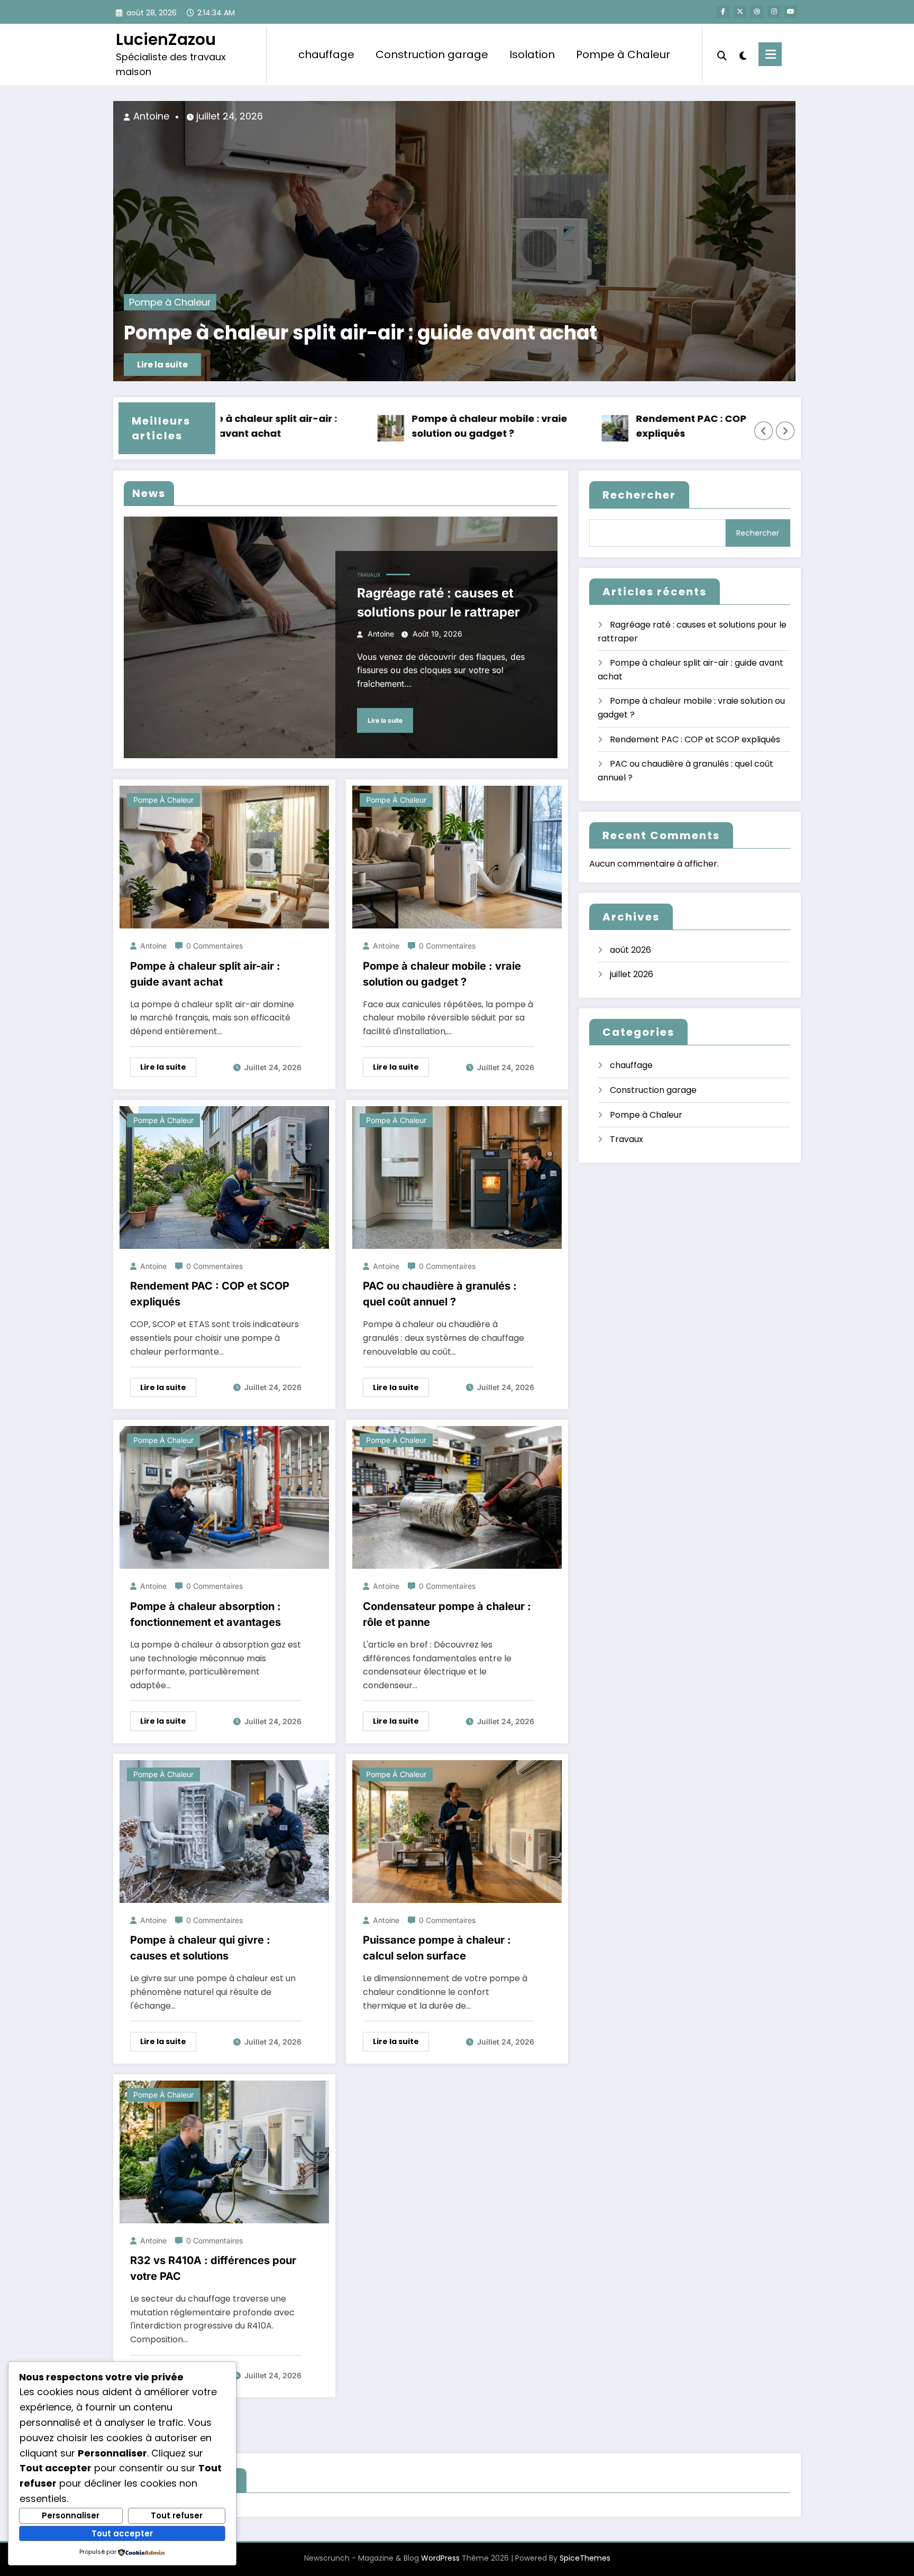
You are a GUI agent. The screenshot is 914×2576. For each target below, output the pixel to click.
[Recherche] (722, 54)
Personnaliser (71, 2515)
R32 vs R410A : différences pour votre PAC (213, 2268)
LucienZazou (166, 39)
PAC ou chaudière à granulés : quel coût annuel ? (440, 1294)
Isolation (532, 54)
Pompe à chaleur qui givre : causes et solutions (200, 1948)
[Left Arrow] (764, 431)
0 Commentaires (214, 946)
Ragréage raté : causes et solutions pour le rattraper (438, 602)
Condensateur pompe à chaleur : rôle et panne (447, 1614)
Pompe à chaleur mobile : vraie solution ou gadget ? (379, 426)
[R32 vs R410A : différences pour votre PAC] (224, 2151)
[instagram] (774, 12)
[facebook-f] (723, 12)
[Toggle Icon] (770, 54)
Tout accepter (122, 2533)
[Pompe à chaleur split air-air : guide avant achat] (224, 856)
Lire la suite (491, 365)
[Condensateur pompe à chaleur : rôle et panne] (457, 1497)
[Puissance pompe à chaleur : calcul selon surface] (457, 1831)
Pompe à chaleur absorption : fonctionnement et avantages (205, 1614)
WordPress (440, 2558)
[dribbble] (757, 12)
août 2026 (630, 950)
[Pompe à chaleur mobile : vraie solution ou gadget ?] (457, 856)
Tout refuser (177, 2515)
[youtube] (791, 12)
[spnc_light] (743, 54)
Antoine (479, 116)
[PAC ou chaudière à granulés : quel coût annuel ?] (457, 1177)
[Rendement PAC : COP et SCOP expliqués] (224, 1177)
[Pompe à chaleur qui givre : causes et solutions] (224, 1831)
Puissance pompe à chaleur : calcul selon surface (437, 1948)
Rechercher (639, 495)
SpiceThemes (585, 2558)
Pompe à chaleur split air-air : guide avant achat (205, 974)
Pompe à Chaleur (623, 54)
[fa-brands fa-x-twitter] (740, 12)
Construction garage (432, 54)
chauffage (326, 54)
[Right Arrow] (785, 431)
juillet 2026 (632, 974)
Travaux (369, 575)
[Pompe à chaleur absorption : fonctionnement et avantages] (224, 1497)
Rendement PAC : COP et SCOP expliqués (602, 426)
